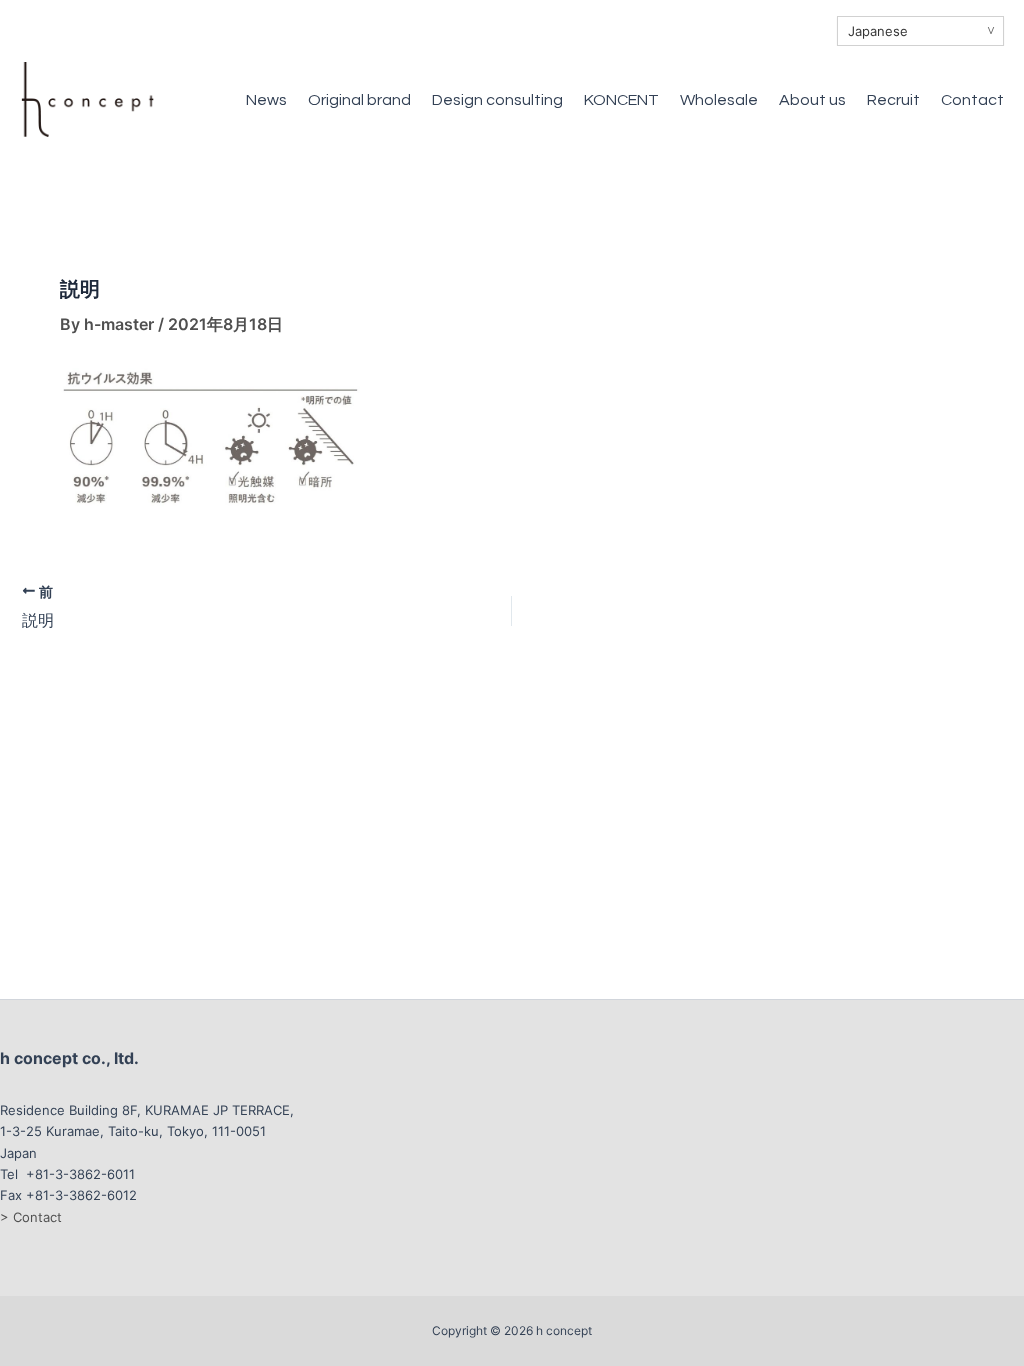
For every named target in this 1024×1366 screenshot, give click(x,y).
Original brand (359, 100)
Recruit (893, 100)
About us (812, 100)
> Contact (31, 1217)
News (266, 100)
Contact (972, 100)
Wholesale (719, 100)
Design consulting (497, 100)
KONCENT (621, 100)
